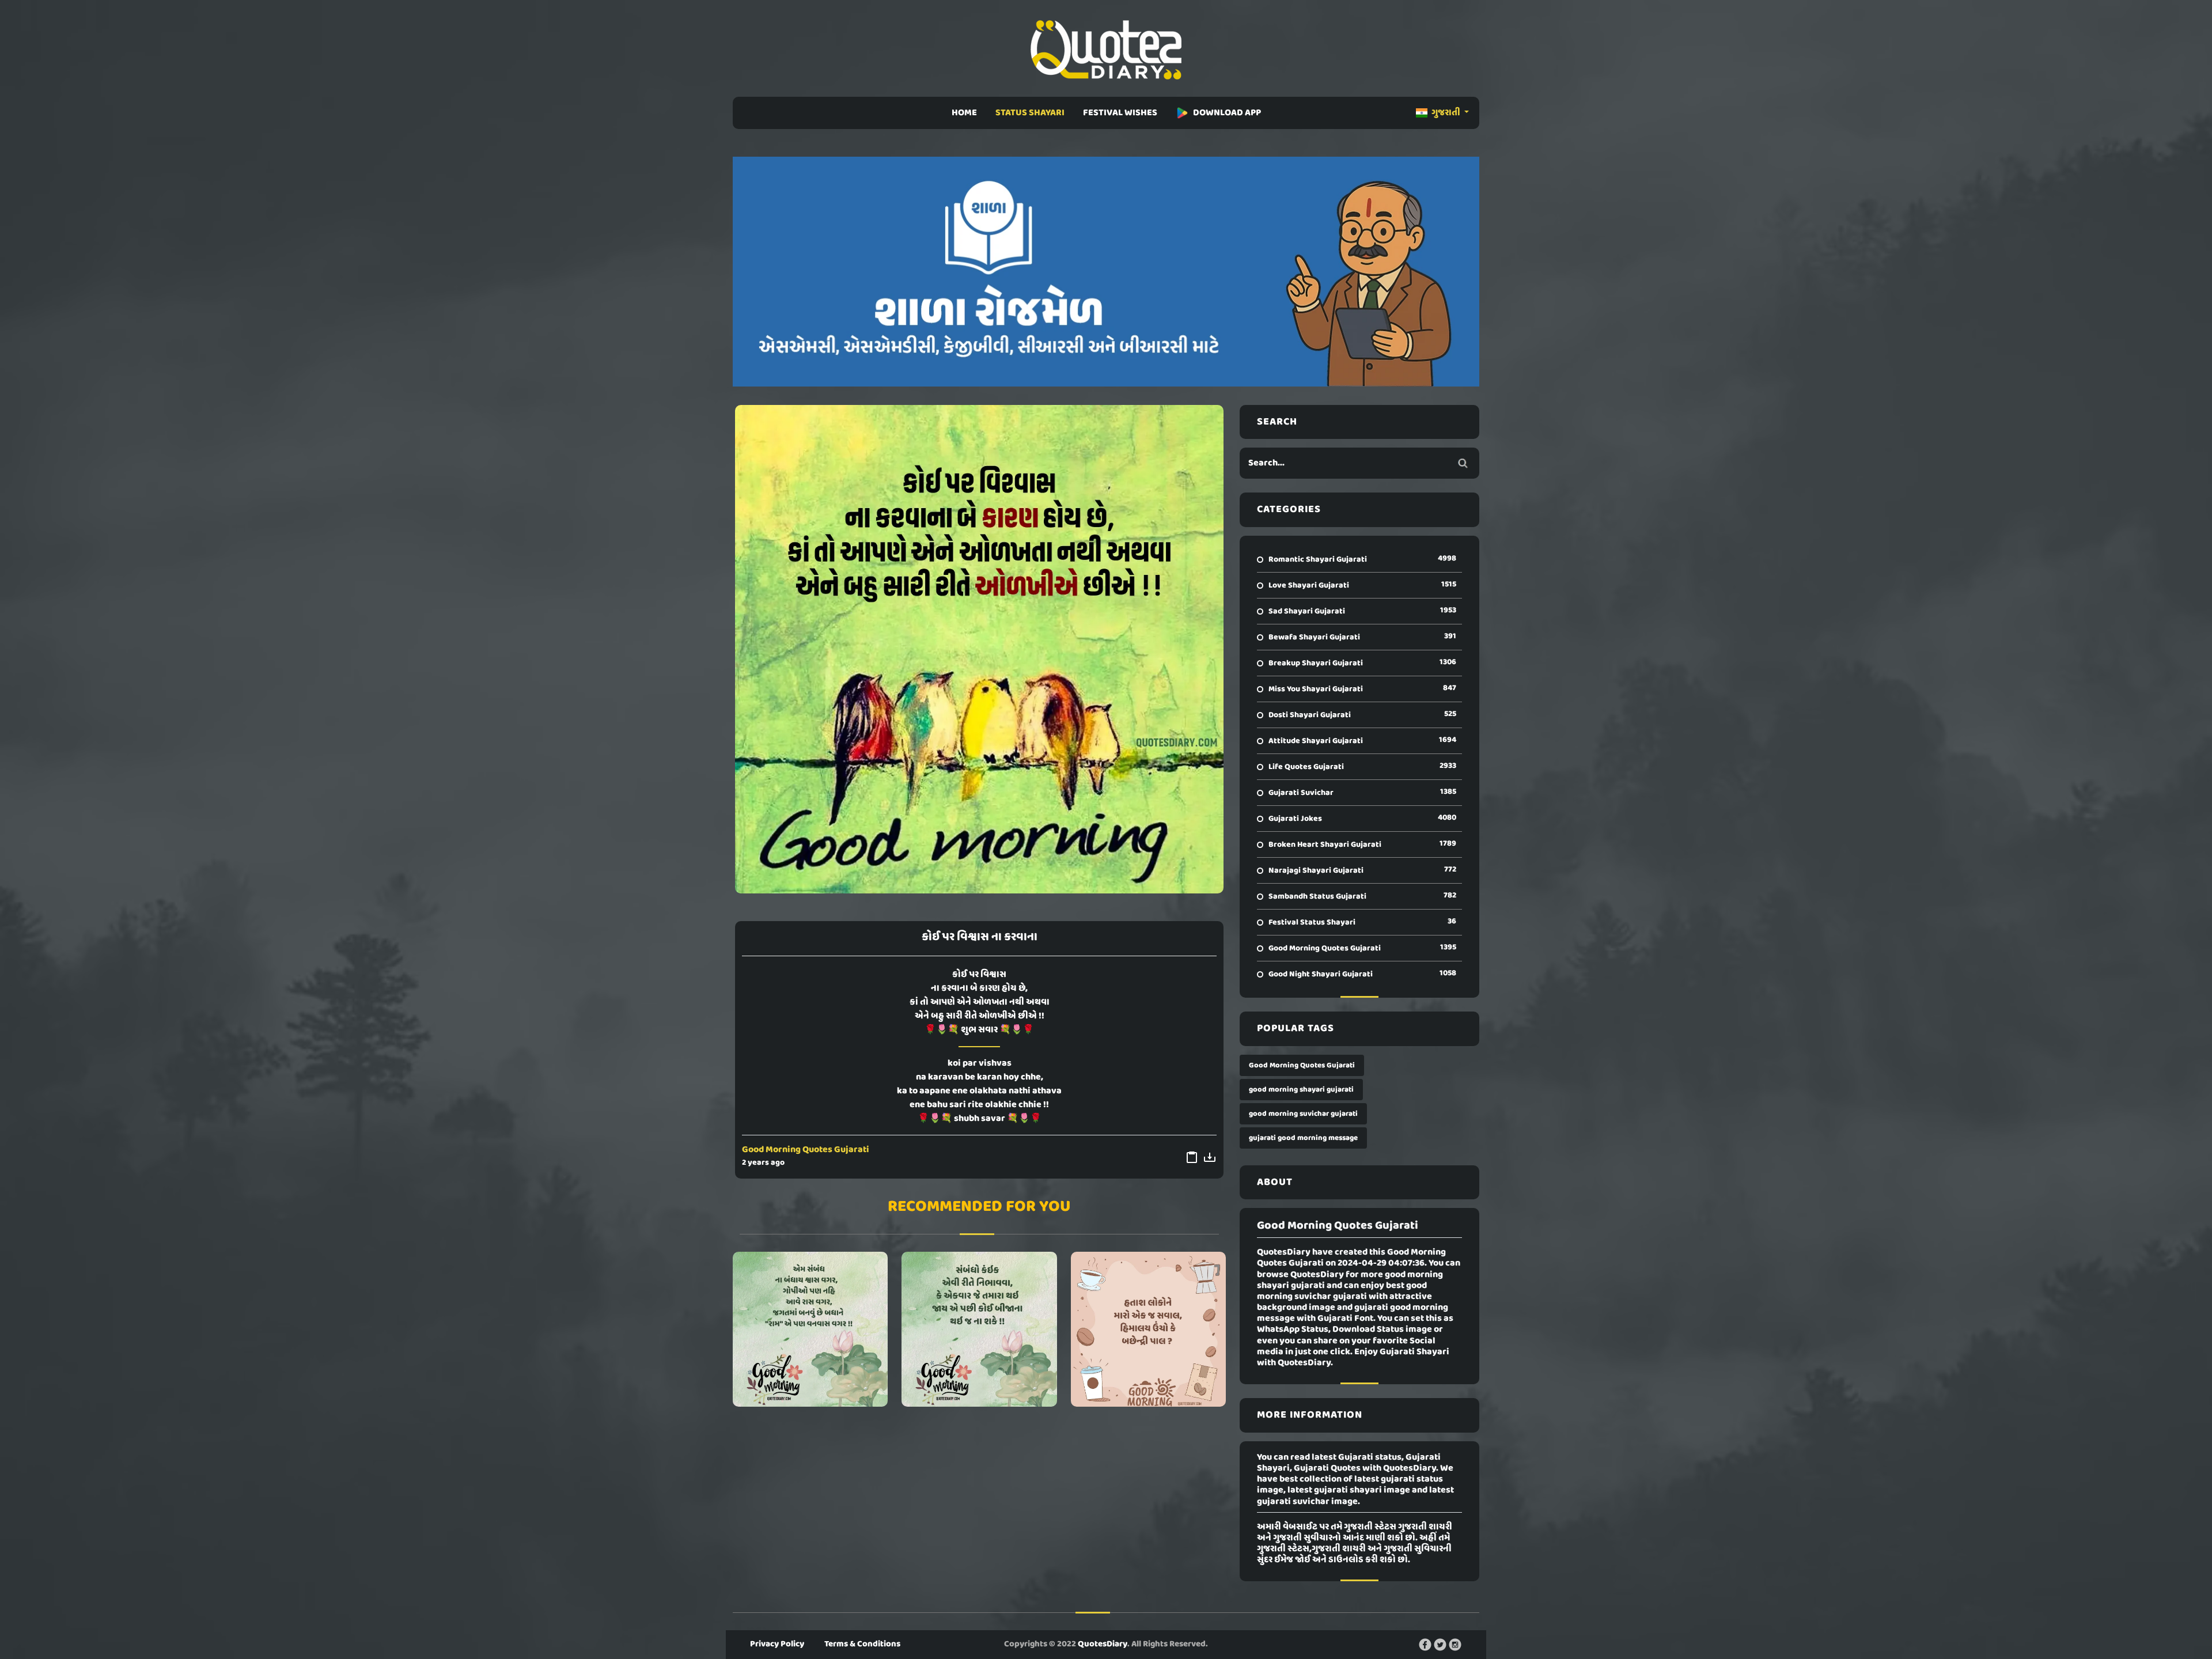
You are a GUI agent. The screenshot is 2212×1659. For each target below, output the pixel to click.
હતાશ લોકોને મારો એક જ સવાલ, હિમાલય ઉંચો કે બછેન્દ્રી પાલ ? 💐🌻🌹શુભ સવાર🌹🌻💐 (1148, 1329)
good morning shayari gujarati (1301, 1090)
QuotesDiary (1103, 1644)
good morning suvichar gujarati (1303, 1114)
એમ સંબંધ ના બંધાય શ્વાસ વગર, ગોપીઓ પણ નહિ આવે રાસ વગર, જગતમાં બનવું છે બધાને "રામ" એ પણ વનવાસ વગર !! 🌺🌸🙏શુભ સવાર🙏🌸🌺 (810, 1329)
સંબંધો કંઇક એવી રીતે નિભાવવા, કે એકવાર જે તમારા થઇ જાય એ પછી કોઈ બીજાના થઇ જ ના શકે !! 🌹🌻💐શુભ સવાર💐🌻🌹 (979, 1329)
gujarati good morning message (1303, 1138)
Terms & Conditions (862, 1644)
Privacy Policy (777, 1644)
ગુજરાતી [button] (1446, 113)
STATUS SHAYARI (1030, 113)
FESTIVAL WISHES (1120, 113)
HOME (964, 113)
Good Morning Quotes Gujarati (806, 1150)
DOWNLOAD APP (1227, 113)
